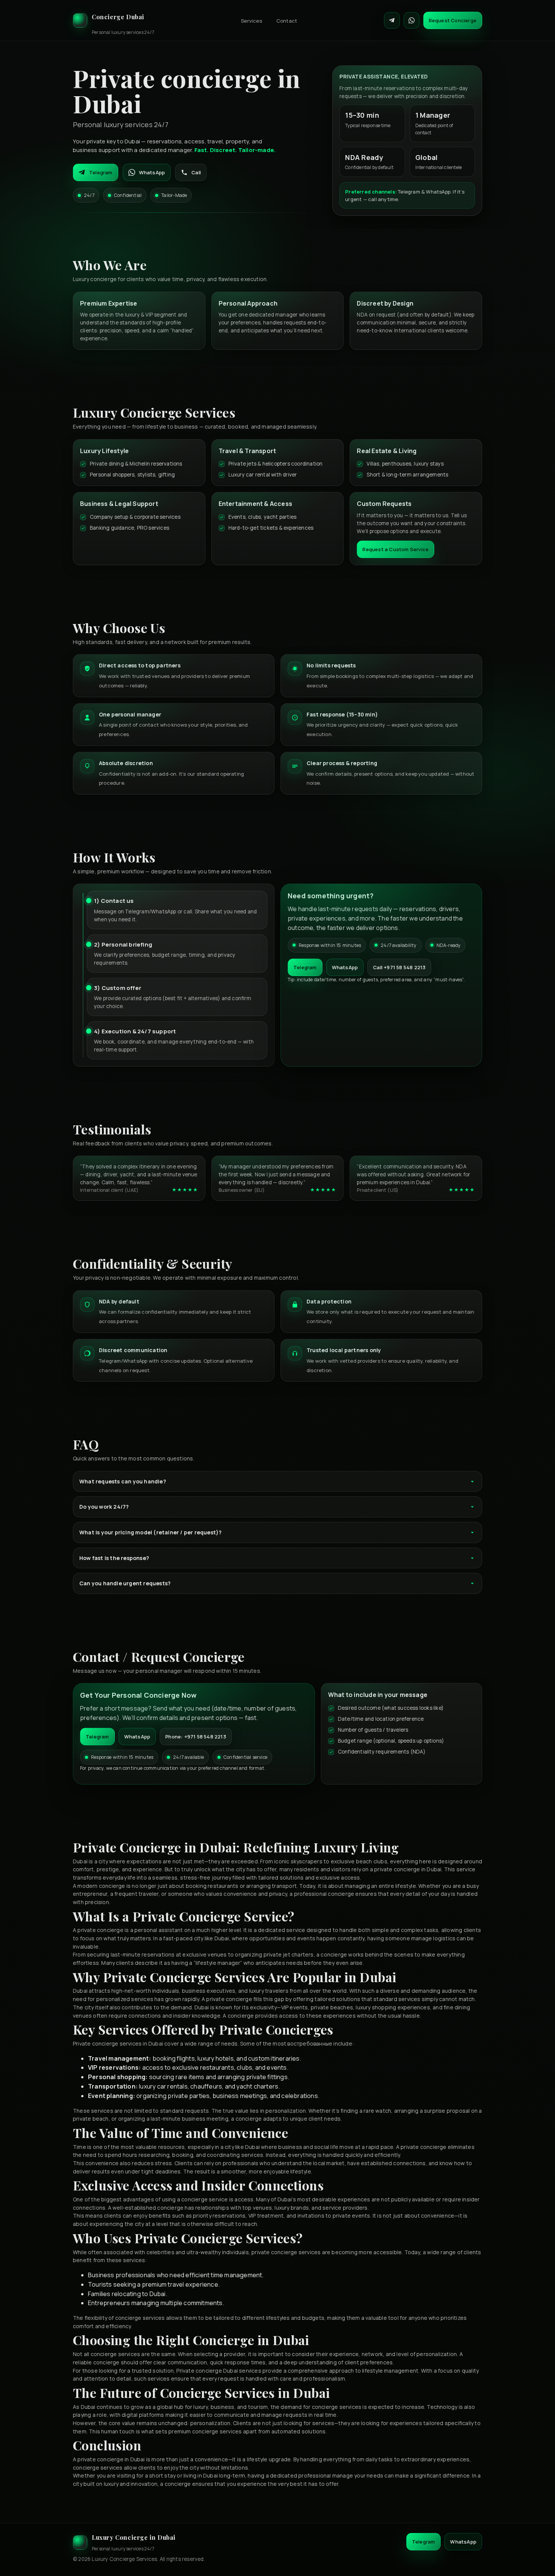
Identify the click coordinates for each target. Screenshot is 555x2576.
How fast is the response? (114, 1558)
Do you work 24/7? (104, 1507)
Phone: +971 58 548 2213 (196, 1737)
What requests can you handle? (123, 1481)
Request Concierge (453, 20)
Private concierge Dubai (207, 2371)
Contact (287, 21)
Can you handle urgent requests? (125, 1583)
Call (196, 172)
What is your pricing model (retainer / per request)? (150, 1532)
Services (251, 21)
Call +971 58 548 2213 (399, 967)
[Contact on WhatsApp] (412, 20)
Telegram (101, 172)
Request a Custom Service (395, 549)
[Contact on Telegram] (392, 20)
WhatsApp (152, 172)
